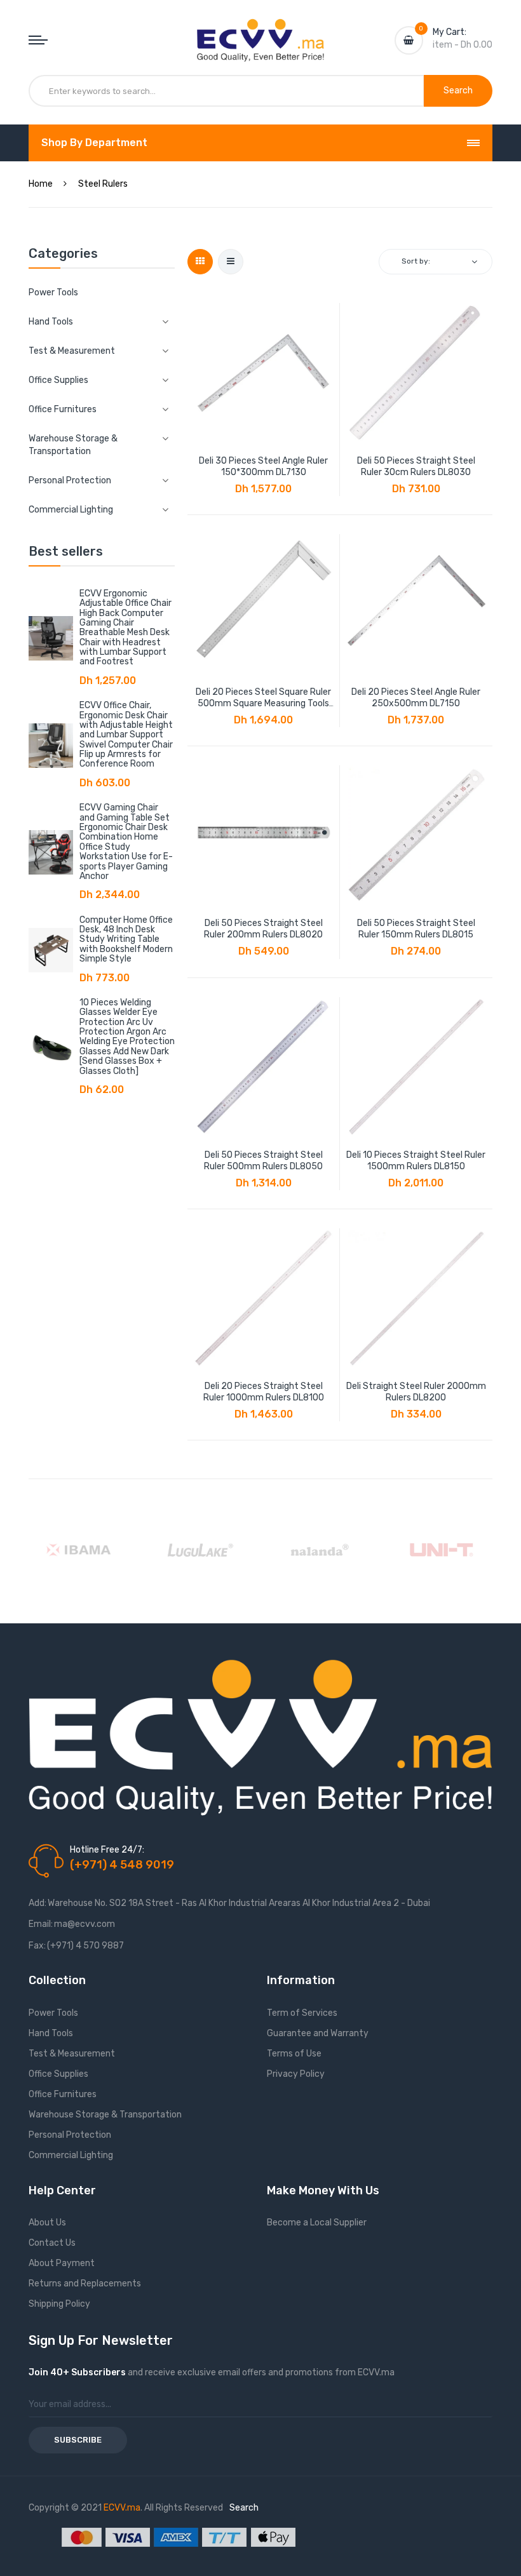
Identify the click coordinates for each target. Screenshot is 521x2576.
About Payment (62, 2263)
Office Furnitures (63, 2094)
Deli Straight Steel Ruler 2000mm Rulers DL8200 (416, 1392)
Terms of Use (294, 2054)
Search (244, 2508)
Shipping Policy (59, 2304)
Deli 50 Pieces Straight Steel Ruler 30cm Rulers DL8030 (416, 466)
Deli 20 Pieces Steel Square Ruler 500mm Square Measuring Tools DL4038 (263, 698)
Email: (41, 1924)
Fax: (37, 1946)
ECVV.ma (122, 2508)
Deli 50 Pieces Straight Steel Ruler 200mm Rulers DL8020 (263, 929)
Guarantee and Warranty (318, 2033)
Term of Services (302, 2013)
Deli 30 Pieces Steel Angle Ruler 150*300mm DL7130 (263, 466)
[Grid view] (200, 262)
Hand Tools (51, 2033)
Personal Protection (70, 2135)
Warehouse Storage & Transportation (105, 2115)
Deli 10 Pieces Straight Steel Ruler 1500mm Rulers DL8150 (416, 1161)
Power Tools (53, 292)
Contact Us (52, 2243)
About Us (47, 2223)
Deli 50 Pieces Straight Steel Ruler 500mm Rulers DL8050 (263, 1161)
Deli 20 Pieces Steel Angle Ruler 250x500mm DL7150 (416, 698)
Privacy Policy (296, 2074)
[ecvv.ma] (260, 30)
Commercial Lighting (71, 2155)
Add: (37, 1903)
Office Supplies (58, 2074)
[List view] (231, 262)
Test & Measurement (72, 2054)
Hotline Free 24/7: (107, 1850)
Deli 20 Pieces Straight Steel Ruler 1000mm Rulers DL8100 (264, 1392)
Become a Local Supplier (317, 2223)
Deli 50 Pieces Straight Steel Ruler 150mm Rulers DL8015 (416, 929)
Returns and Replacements (85, 2284)
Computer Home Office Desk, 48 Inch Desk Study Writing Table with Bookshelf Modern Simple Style (126, 940)
